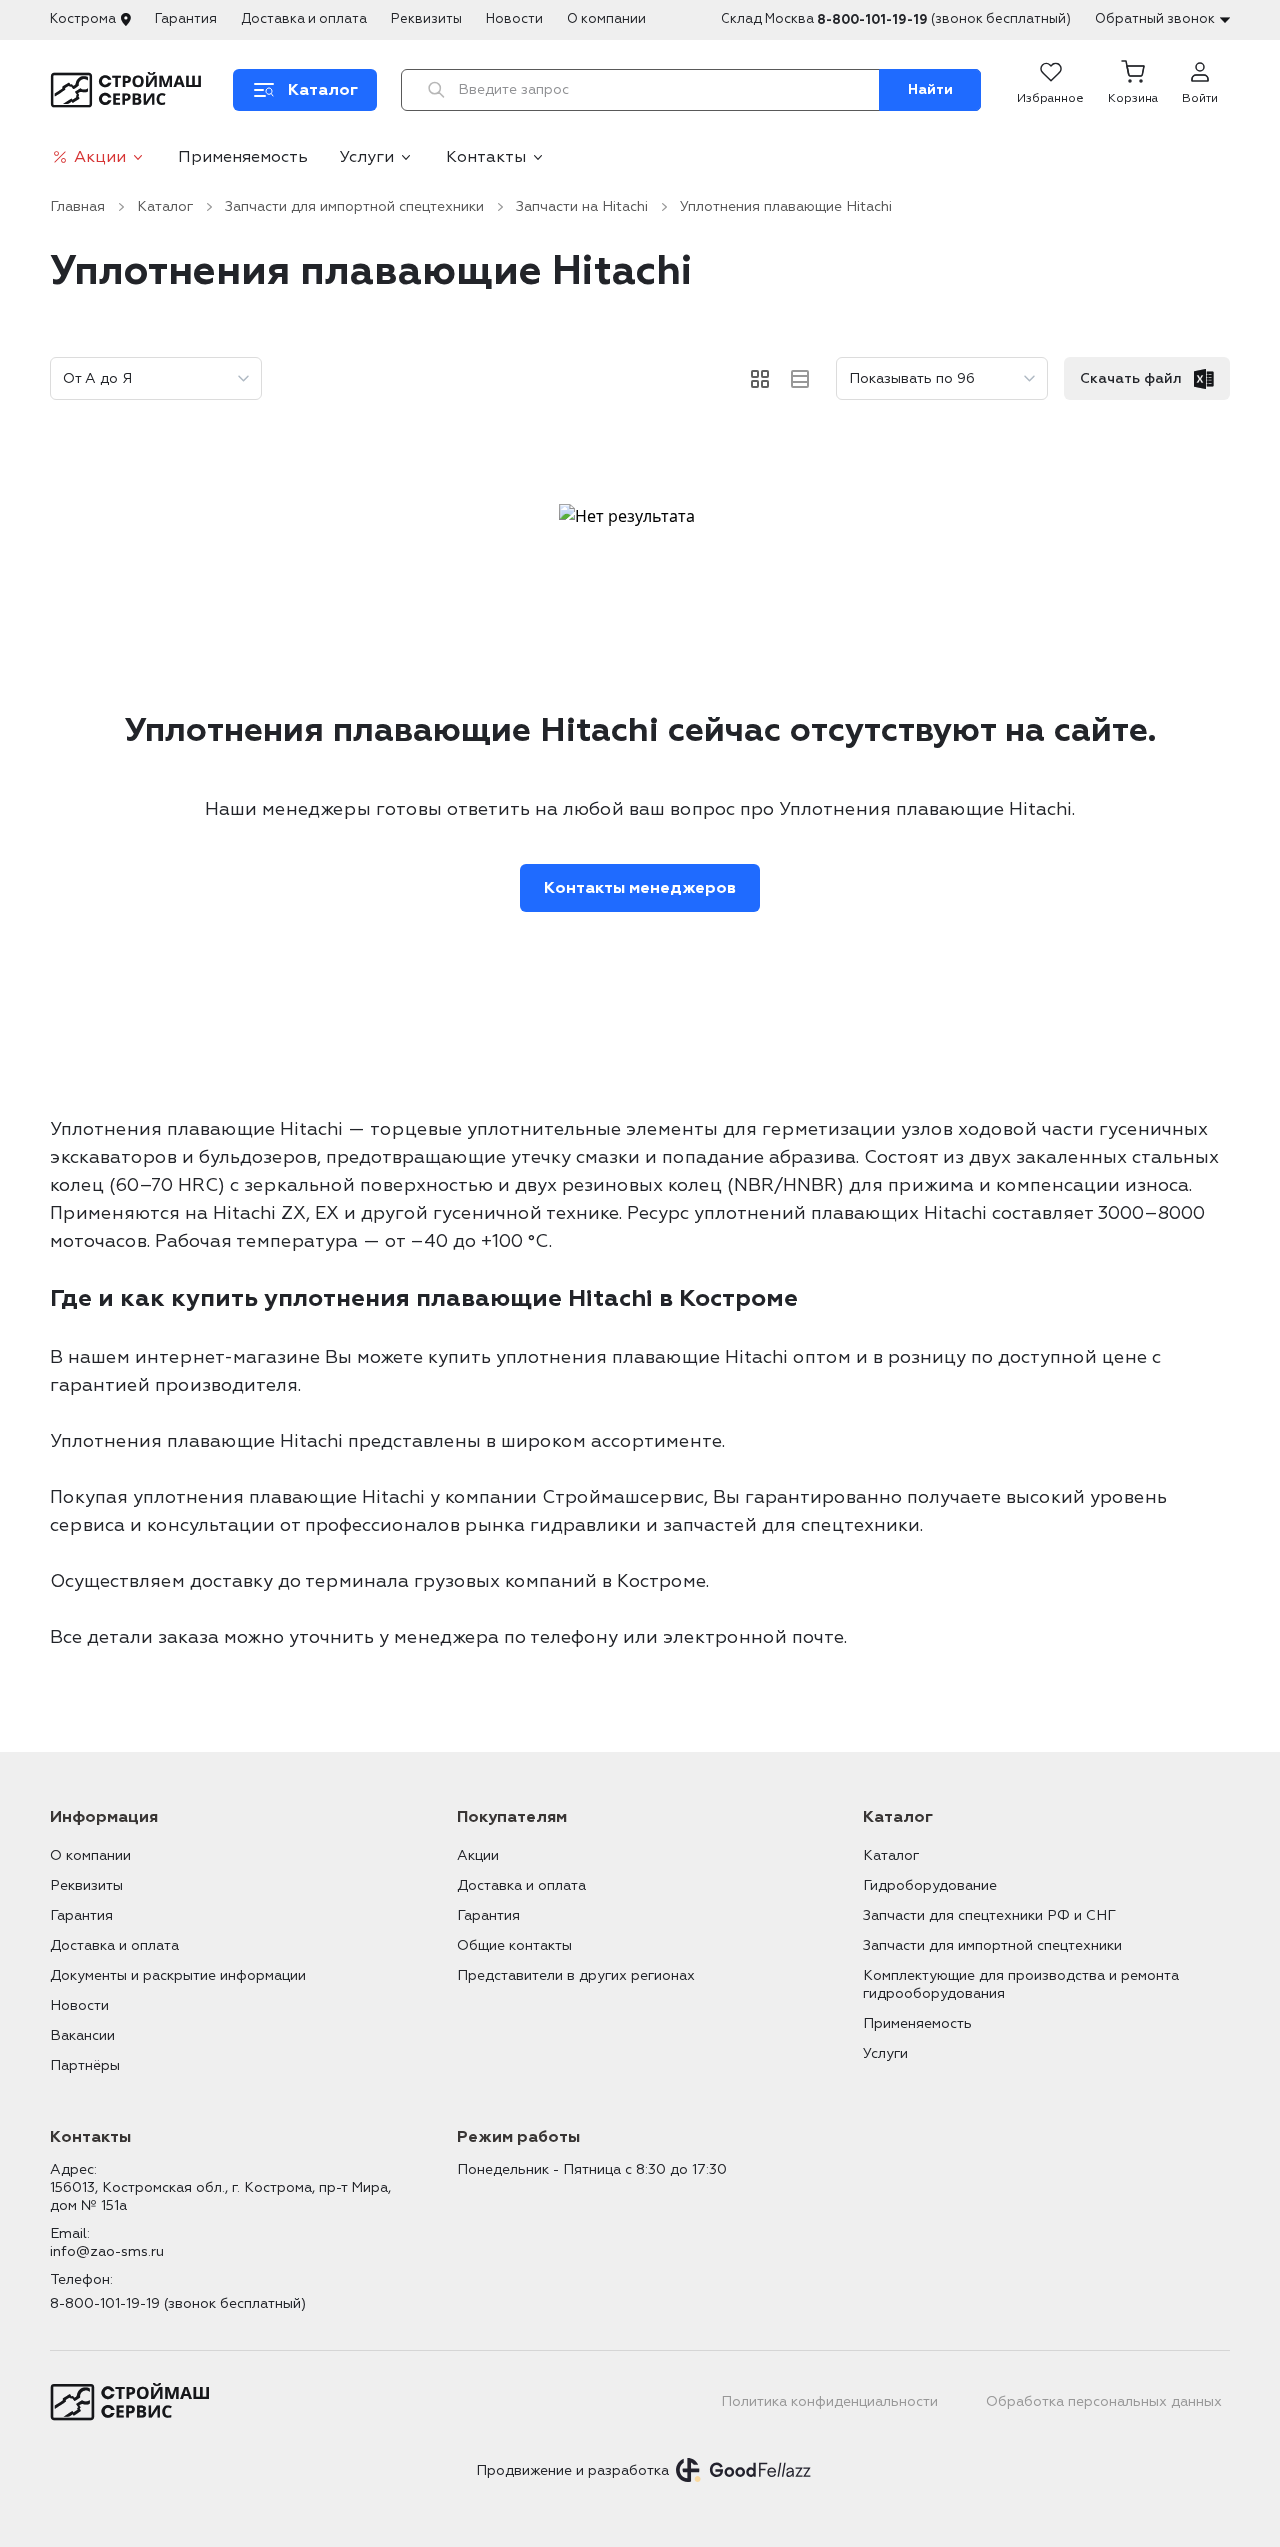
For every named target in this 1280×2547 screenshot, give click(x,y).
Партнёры (85, 2065)
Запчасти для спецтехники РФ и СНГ (989, 1915)
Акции (100, 157)
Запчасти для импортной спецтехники (354, 206)
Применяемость (243, 157)
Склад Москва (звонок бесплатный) (896, 19)
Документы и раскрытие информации (178, 1975)
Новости (514, 19)
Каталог (165, 206)
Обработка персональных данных (1104, 2401)
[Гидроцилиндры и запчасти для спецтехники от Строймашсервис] (129, 90)
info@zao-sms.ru (107, 2251)
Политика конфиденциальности (829, 2401)
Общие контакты (514, 1945)
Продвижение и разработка (572, 2470)
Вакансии (82, 2035)
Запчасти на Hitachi (582, 206)
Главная (77, 206)
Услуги (367, 157)
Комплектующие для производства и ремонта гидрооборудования (1021, 1984)
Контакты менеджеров (640, 888)
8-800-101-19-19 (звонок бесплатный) (178, 2303)
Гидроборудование (930, 1885)
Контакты (486, 157)
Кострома (83, 19)
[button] (1133, 90)
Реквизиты (426, 19)
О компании (606, 19)
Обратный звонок (1155, 19)
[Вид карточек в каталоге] (760, 379)
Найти (930, 89)
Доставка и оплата (304, 19)
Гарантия (186, 19)
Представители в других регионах (576, 1975)
